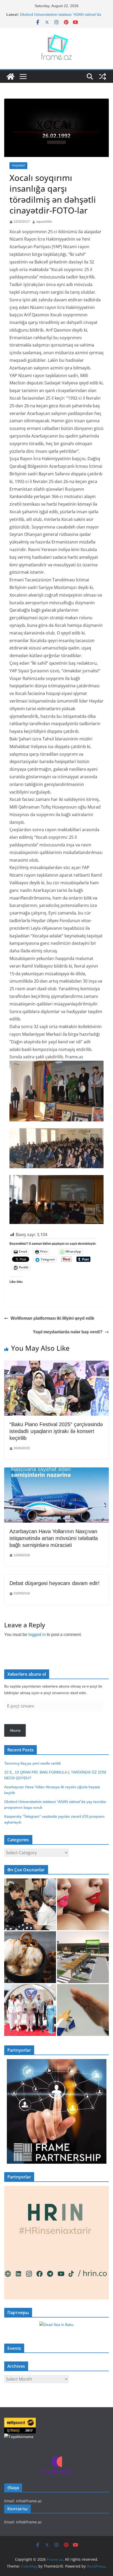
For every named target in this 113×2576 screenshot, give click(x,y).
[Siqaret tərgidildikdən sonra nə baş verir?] (83, 2010)
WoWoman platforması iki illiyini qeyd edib (52, 1318)
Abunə (15, 1730)
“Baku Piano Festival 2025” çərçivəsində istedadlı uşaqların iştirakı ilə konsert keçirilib (56, 1431)
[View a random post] (102, 77)
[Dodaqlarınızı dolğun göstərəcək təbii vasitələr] (83, 1904)
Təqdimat (18, 166)
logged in (37, 1635)
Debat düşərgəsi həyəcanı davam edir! (55, 1583)
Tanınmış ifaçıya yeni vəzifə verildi (32, 1763)
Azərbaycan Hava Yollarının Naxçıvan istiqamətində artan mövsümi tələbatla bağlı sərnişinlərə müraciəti (54, 1538)
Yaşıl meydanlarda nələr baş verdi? (68, 1332)
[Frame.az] (11, 77)
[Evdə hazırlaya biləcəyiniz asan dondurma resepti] (30, 1957)
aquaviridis (44, 222)
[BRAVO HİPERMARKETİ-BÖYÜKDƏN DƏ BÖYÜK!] (83, 1957)
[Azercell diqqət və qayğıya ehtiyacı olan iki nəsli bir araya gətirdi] (30, 1904)
